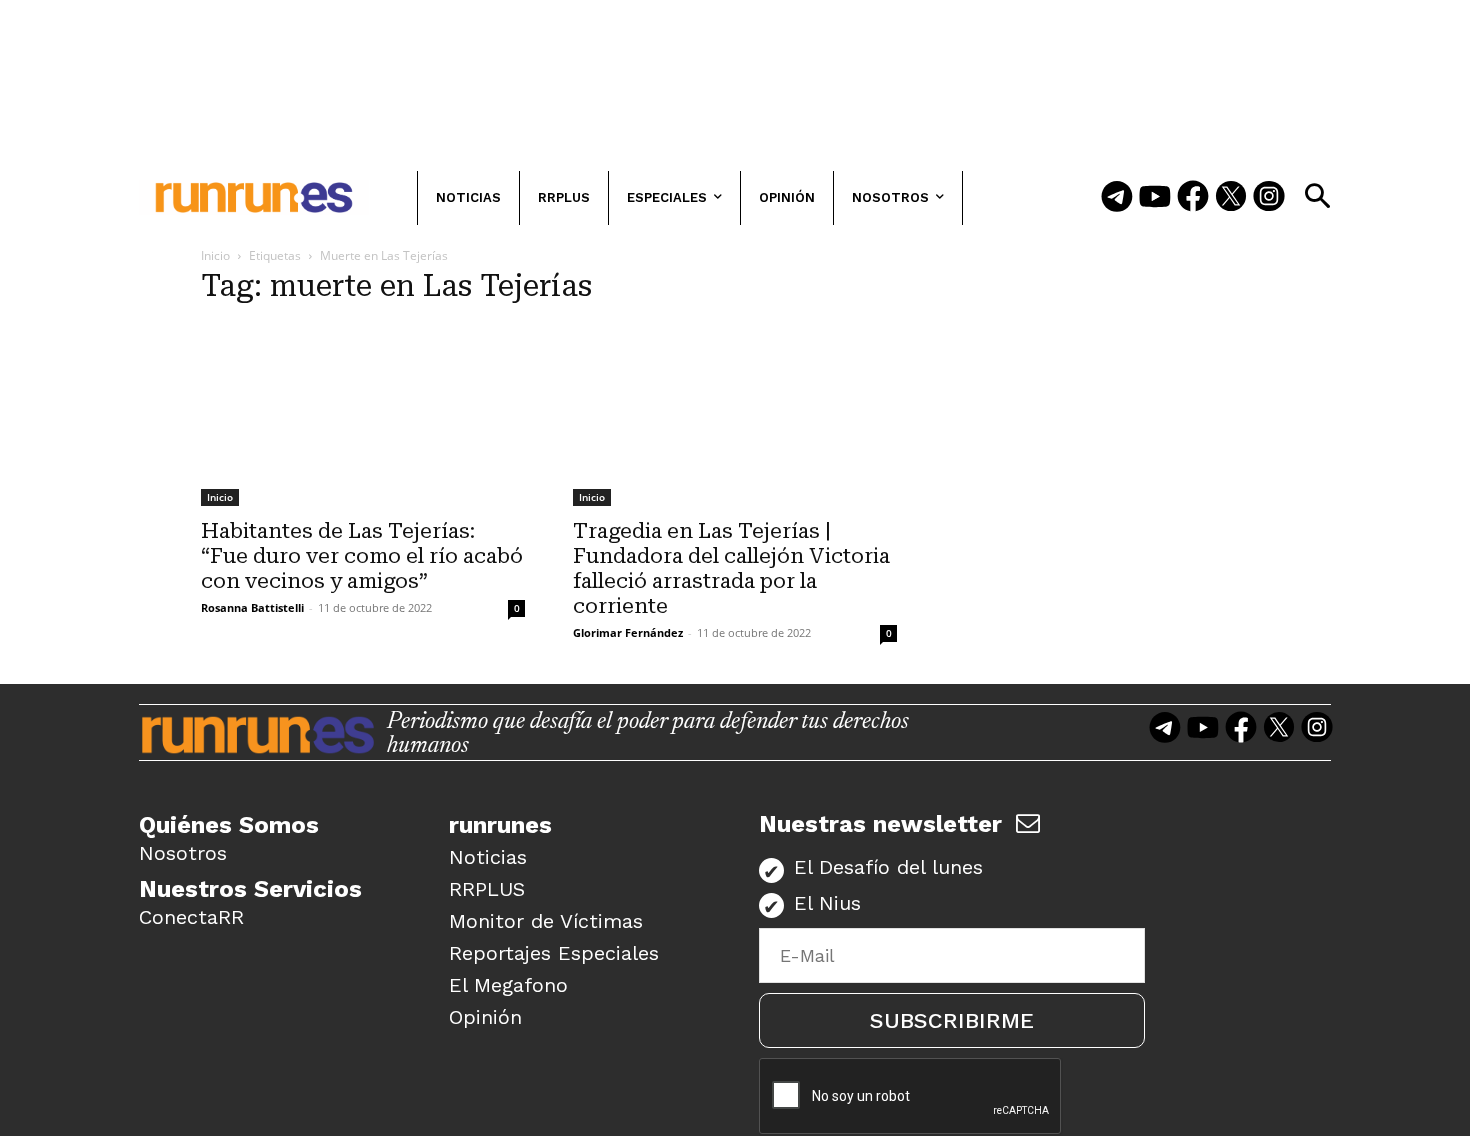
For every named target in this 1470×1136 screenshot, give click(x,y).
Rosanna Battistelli (252, 607)
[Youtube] (1155, 198)
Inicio (215, 255)
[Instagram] (1269, 198)
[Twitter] (1231, 198)
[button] (1317, 196)
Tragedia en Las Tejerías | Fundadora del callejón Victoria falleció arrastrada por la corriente (731, 568)
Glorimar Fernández (628, 632)
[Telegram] (1117, 198)
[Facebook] (1193, 198)
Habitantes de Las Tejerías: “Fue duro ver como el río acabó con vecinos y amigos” (362, 556)
